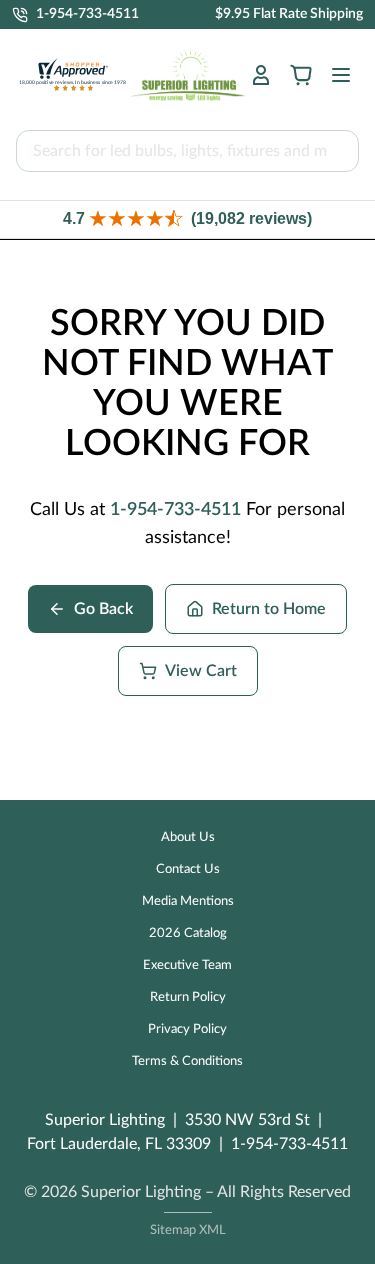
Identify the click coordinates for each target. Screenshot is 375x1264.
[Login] (261, 75)
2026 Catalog (188, 933)
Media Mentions (188, 901)
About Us (188, 837)
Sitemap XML (188, 1230)
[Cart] (301, 75)
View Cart (201, 671)
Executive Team (187, 965)
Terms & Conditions (187, 1061)
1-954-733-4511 (175, 510)
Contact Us (188, 869)
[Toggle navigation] (335, 75)
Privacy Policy (187, 1029)
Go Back (103, 609)
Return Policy (188, 997)
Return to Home (269, 609)
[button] (187, 219)
